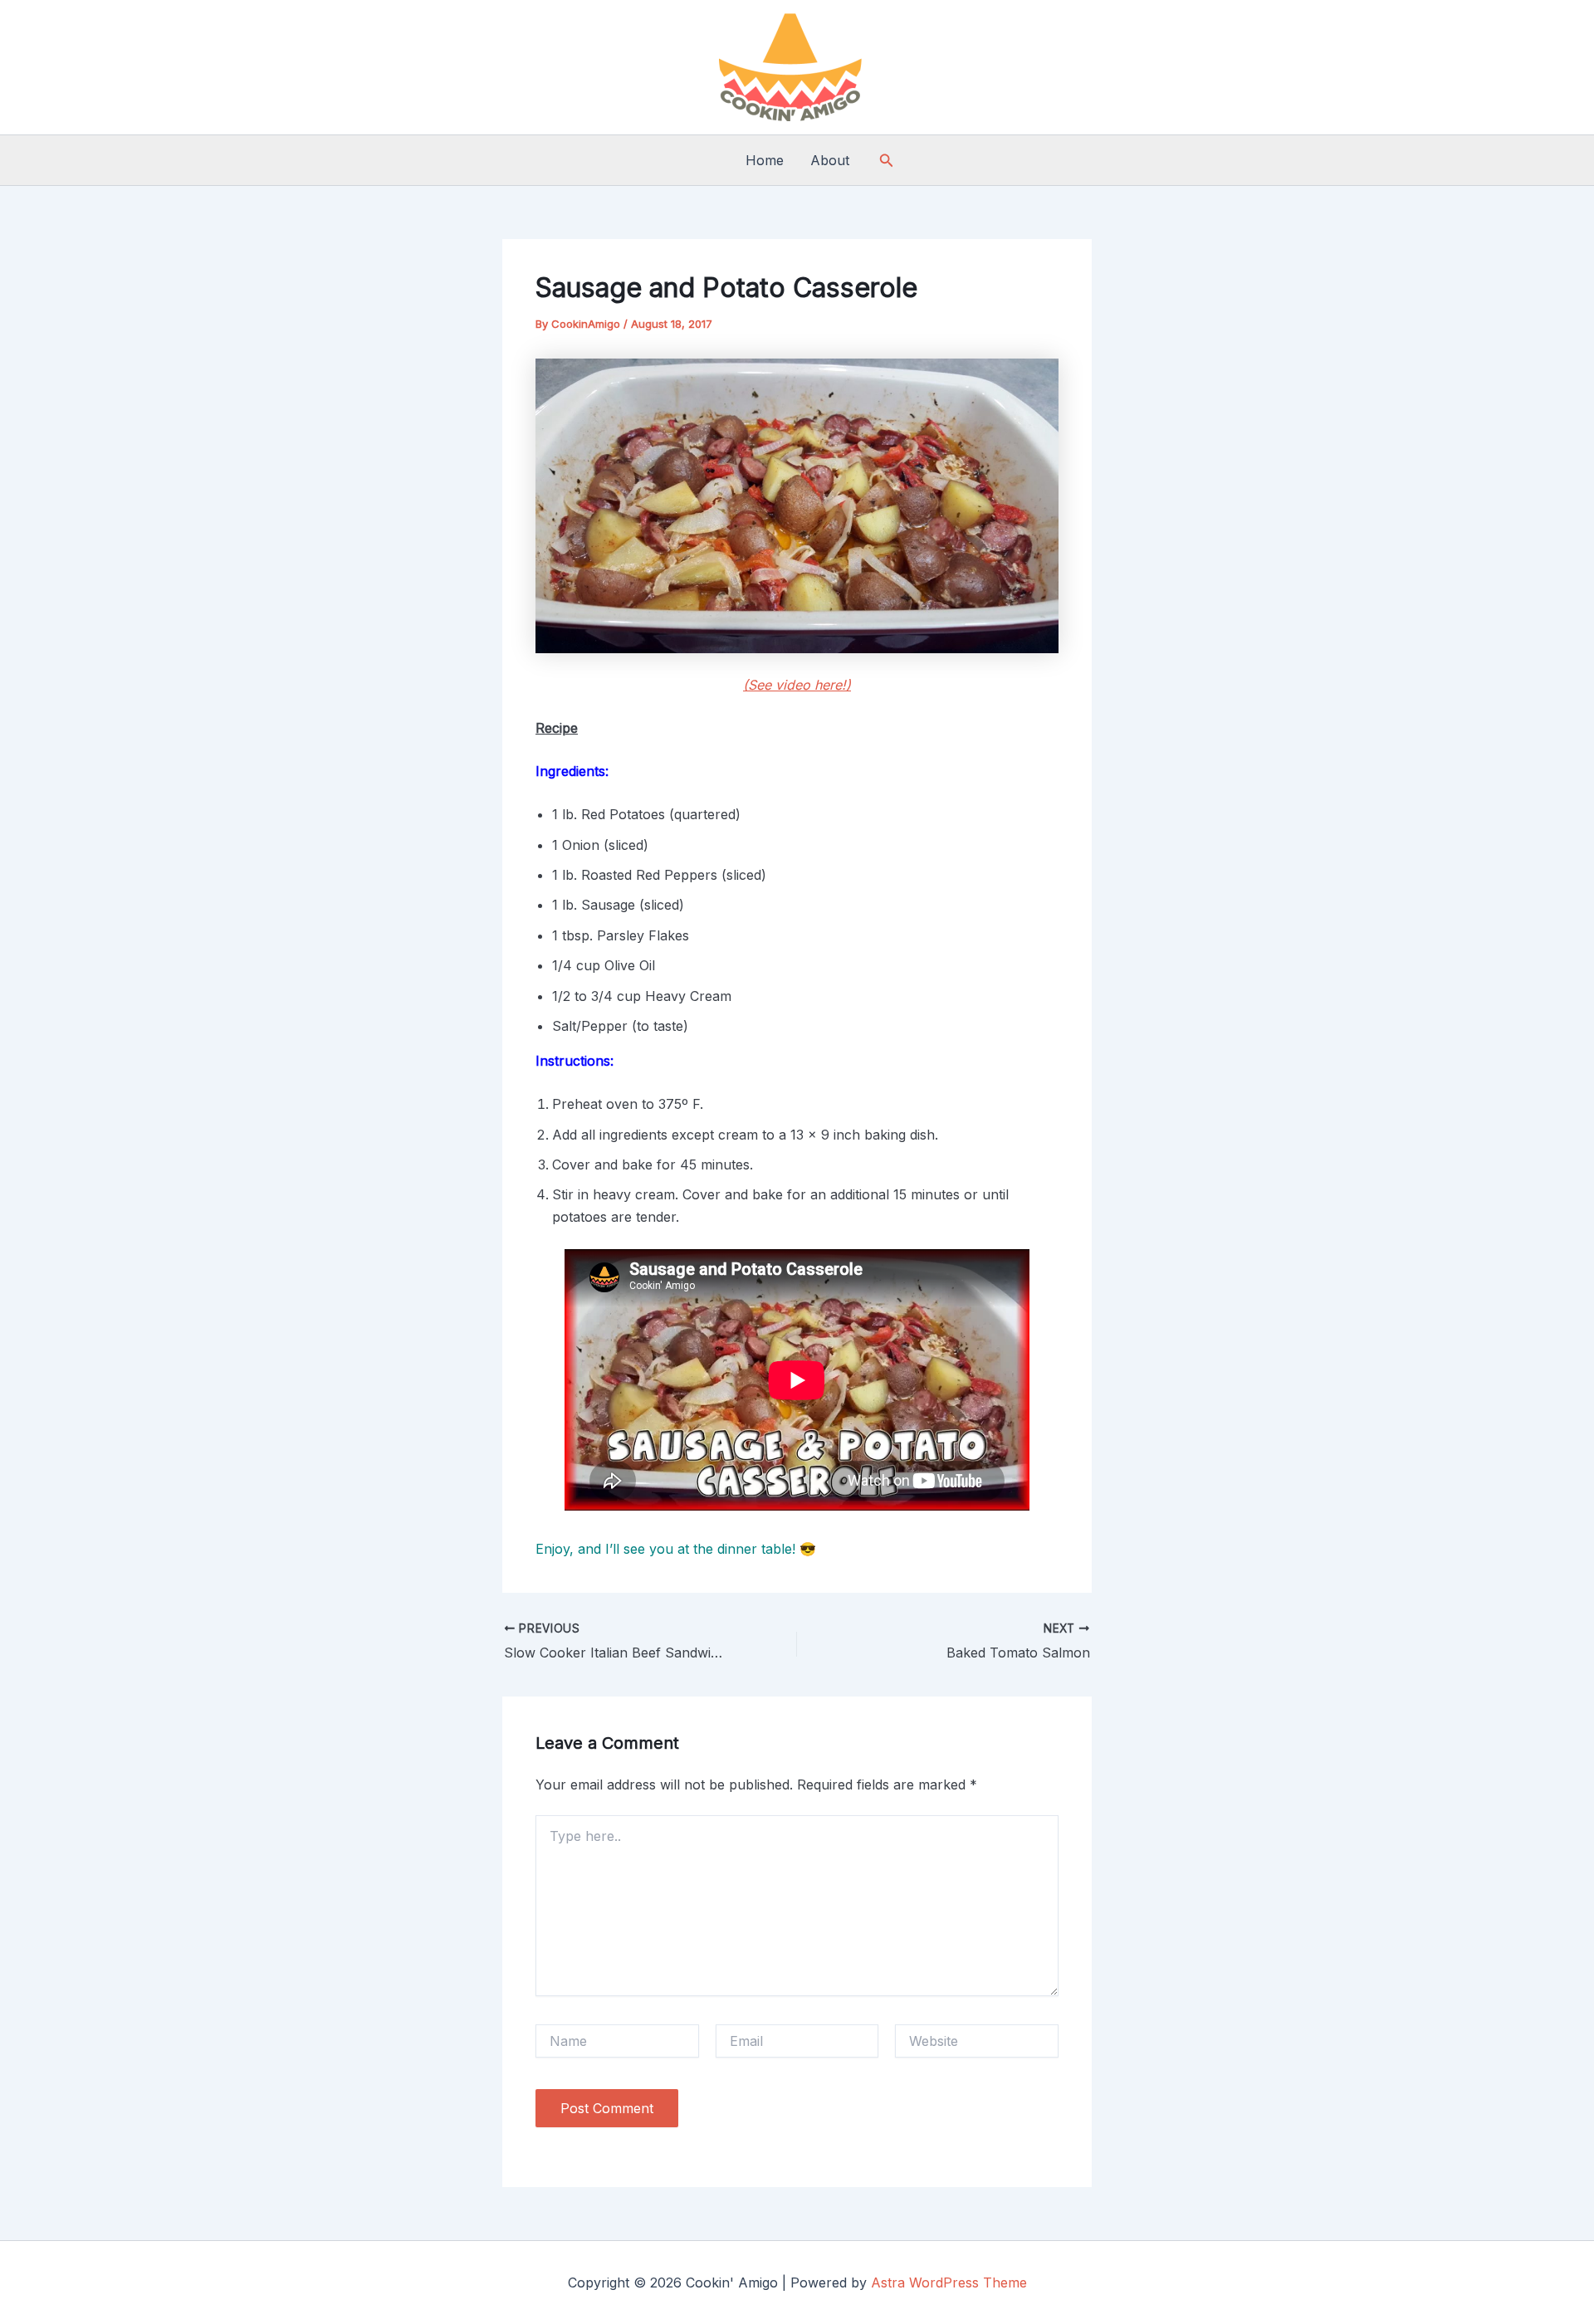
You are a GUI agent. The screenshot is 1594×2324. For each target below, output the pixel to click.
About (830, 160)
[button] (887, 161)
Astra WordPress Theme (949, 2282)
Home (765, 160)
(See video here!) (797, 685)
